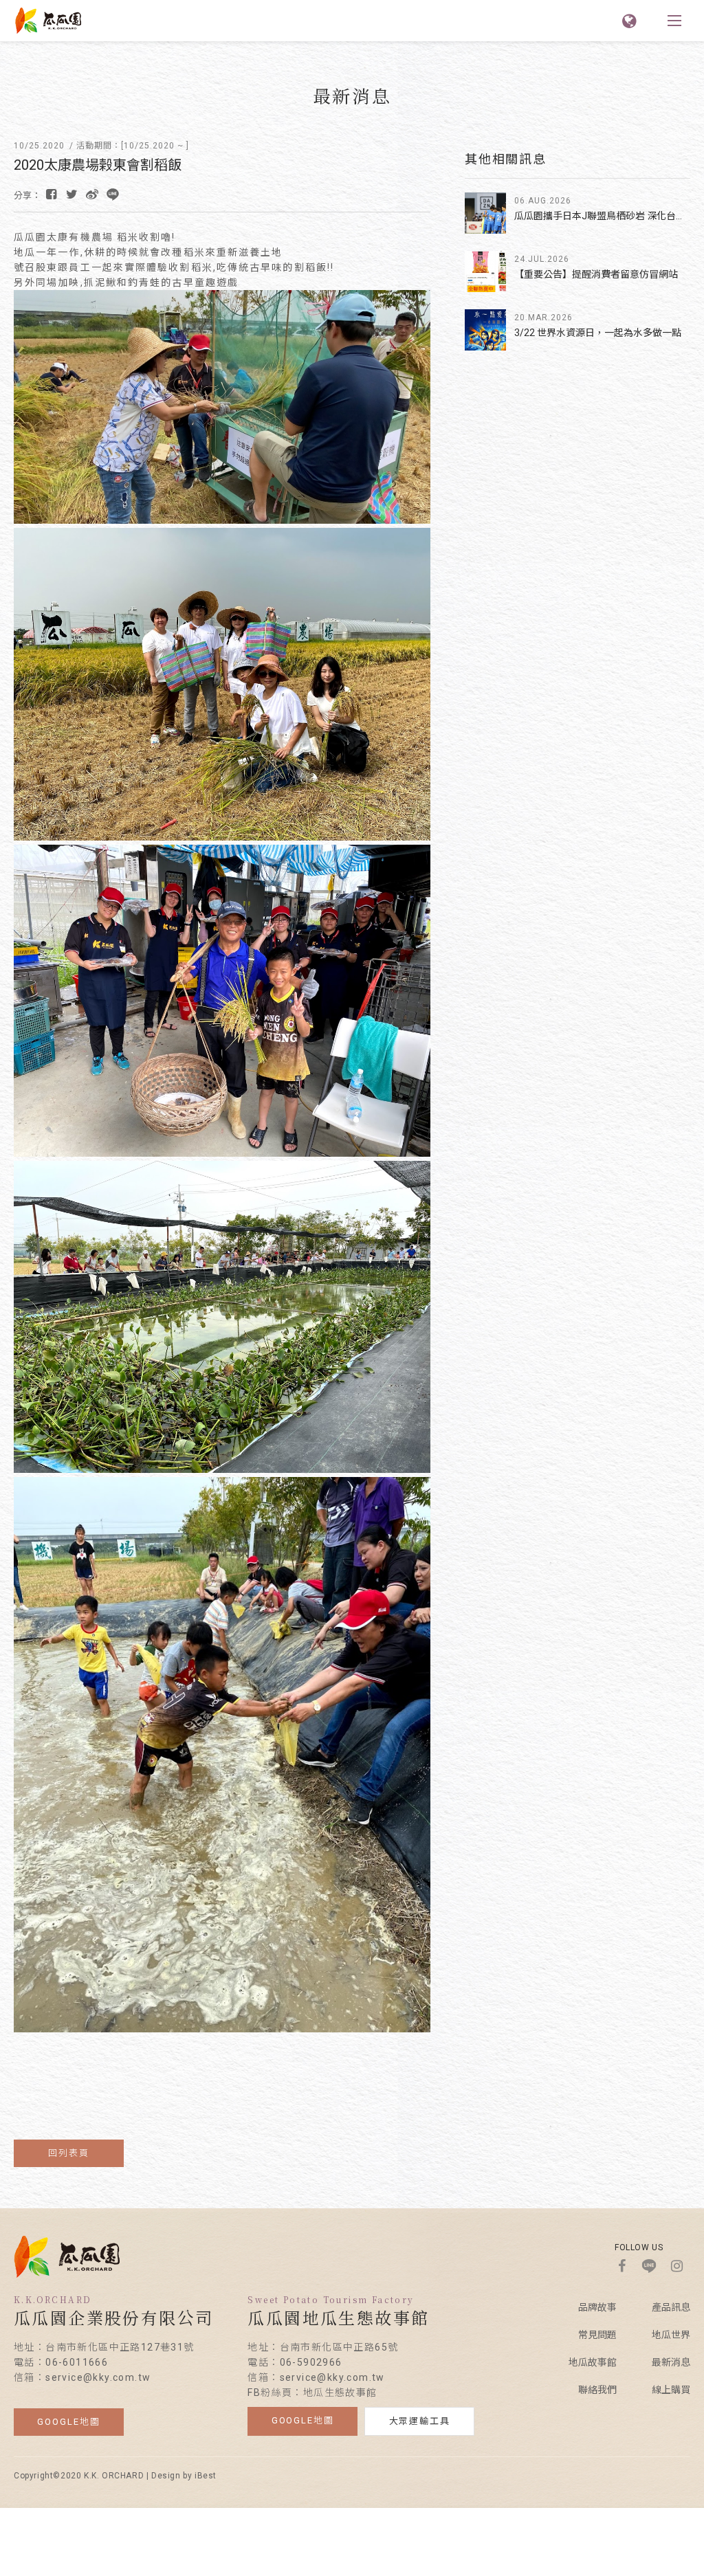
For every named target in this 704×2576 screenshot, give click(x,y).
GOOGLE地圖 (69, 2422)
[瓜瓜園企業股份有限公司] (67, 2274)
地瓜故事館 (593, 2362)
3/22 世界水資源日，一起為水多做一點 (598, 333)
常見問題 (597, 2335)
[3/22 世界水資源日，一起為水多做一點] (485, 330)
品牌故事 (597, 2307)
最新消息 (671, 2362)
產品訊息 (671, 2307)
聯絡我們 (597, 2390)
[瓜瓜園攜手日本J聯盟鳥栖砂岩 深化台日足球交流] (485, 213)
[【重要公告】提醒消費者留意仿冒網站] (485, 271)
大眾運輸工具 (420, 2421)
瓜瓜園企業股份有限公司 (48, 21)
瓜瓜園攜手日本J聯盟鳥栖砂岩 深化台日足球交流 (602, 216)
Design (166, 2476)
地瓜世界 (671, 2335)
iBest (206, 2476)
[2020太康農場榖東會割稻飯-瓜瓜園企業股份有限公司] (71, 195)
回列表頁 (69, 2153)
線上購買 (671, 2390)
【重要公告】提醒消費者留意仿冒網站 (596, 274)
